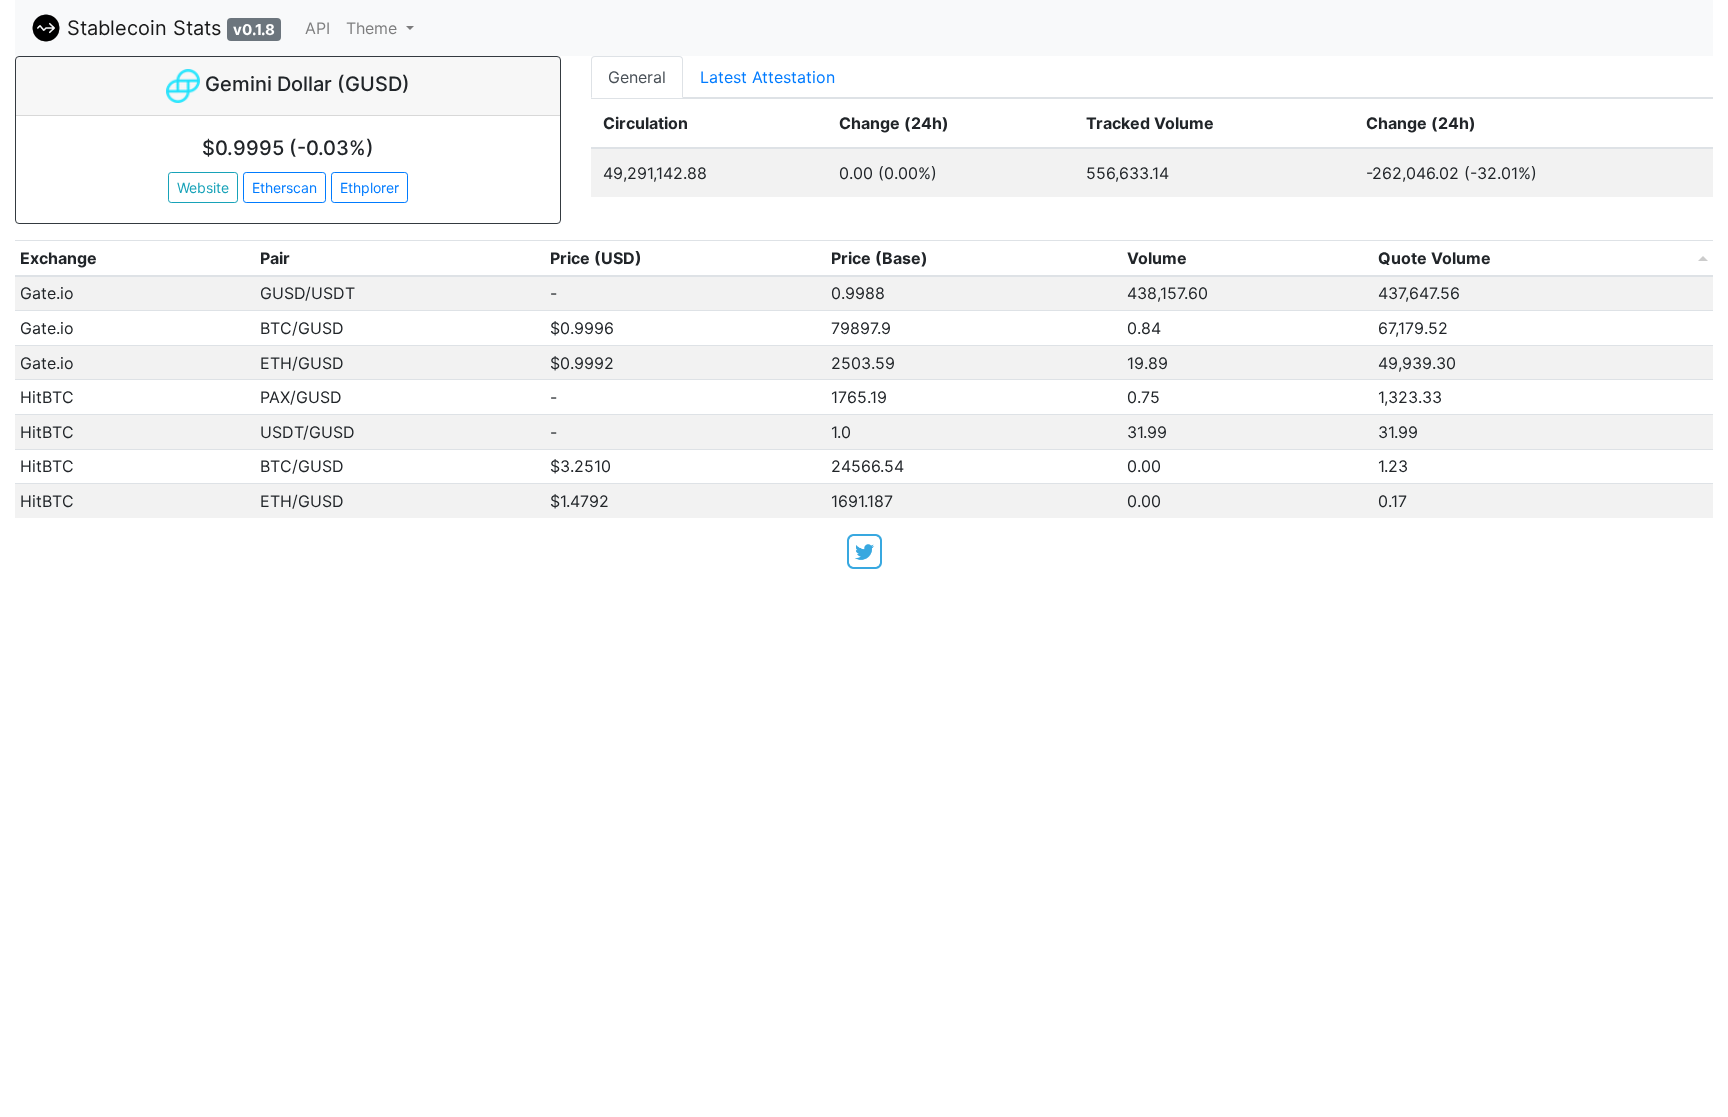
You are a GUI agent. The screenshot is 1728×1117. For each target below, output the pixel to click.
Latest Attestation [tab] (767, 77)
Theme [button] (374, 28)
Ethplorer (369, 187)
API (317, 28)
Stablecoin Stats (168, 28)
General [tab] (637, 77)
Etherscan (284, 187)
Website (203, 187)
